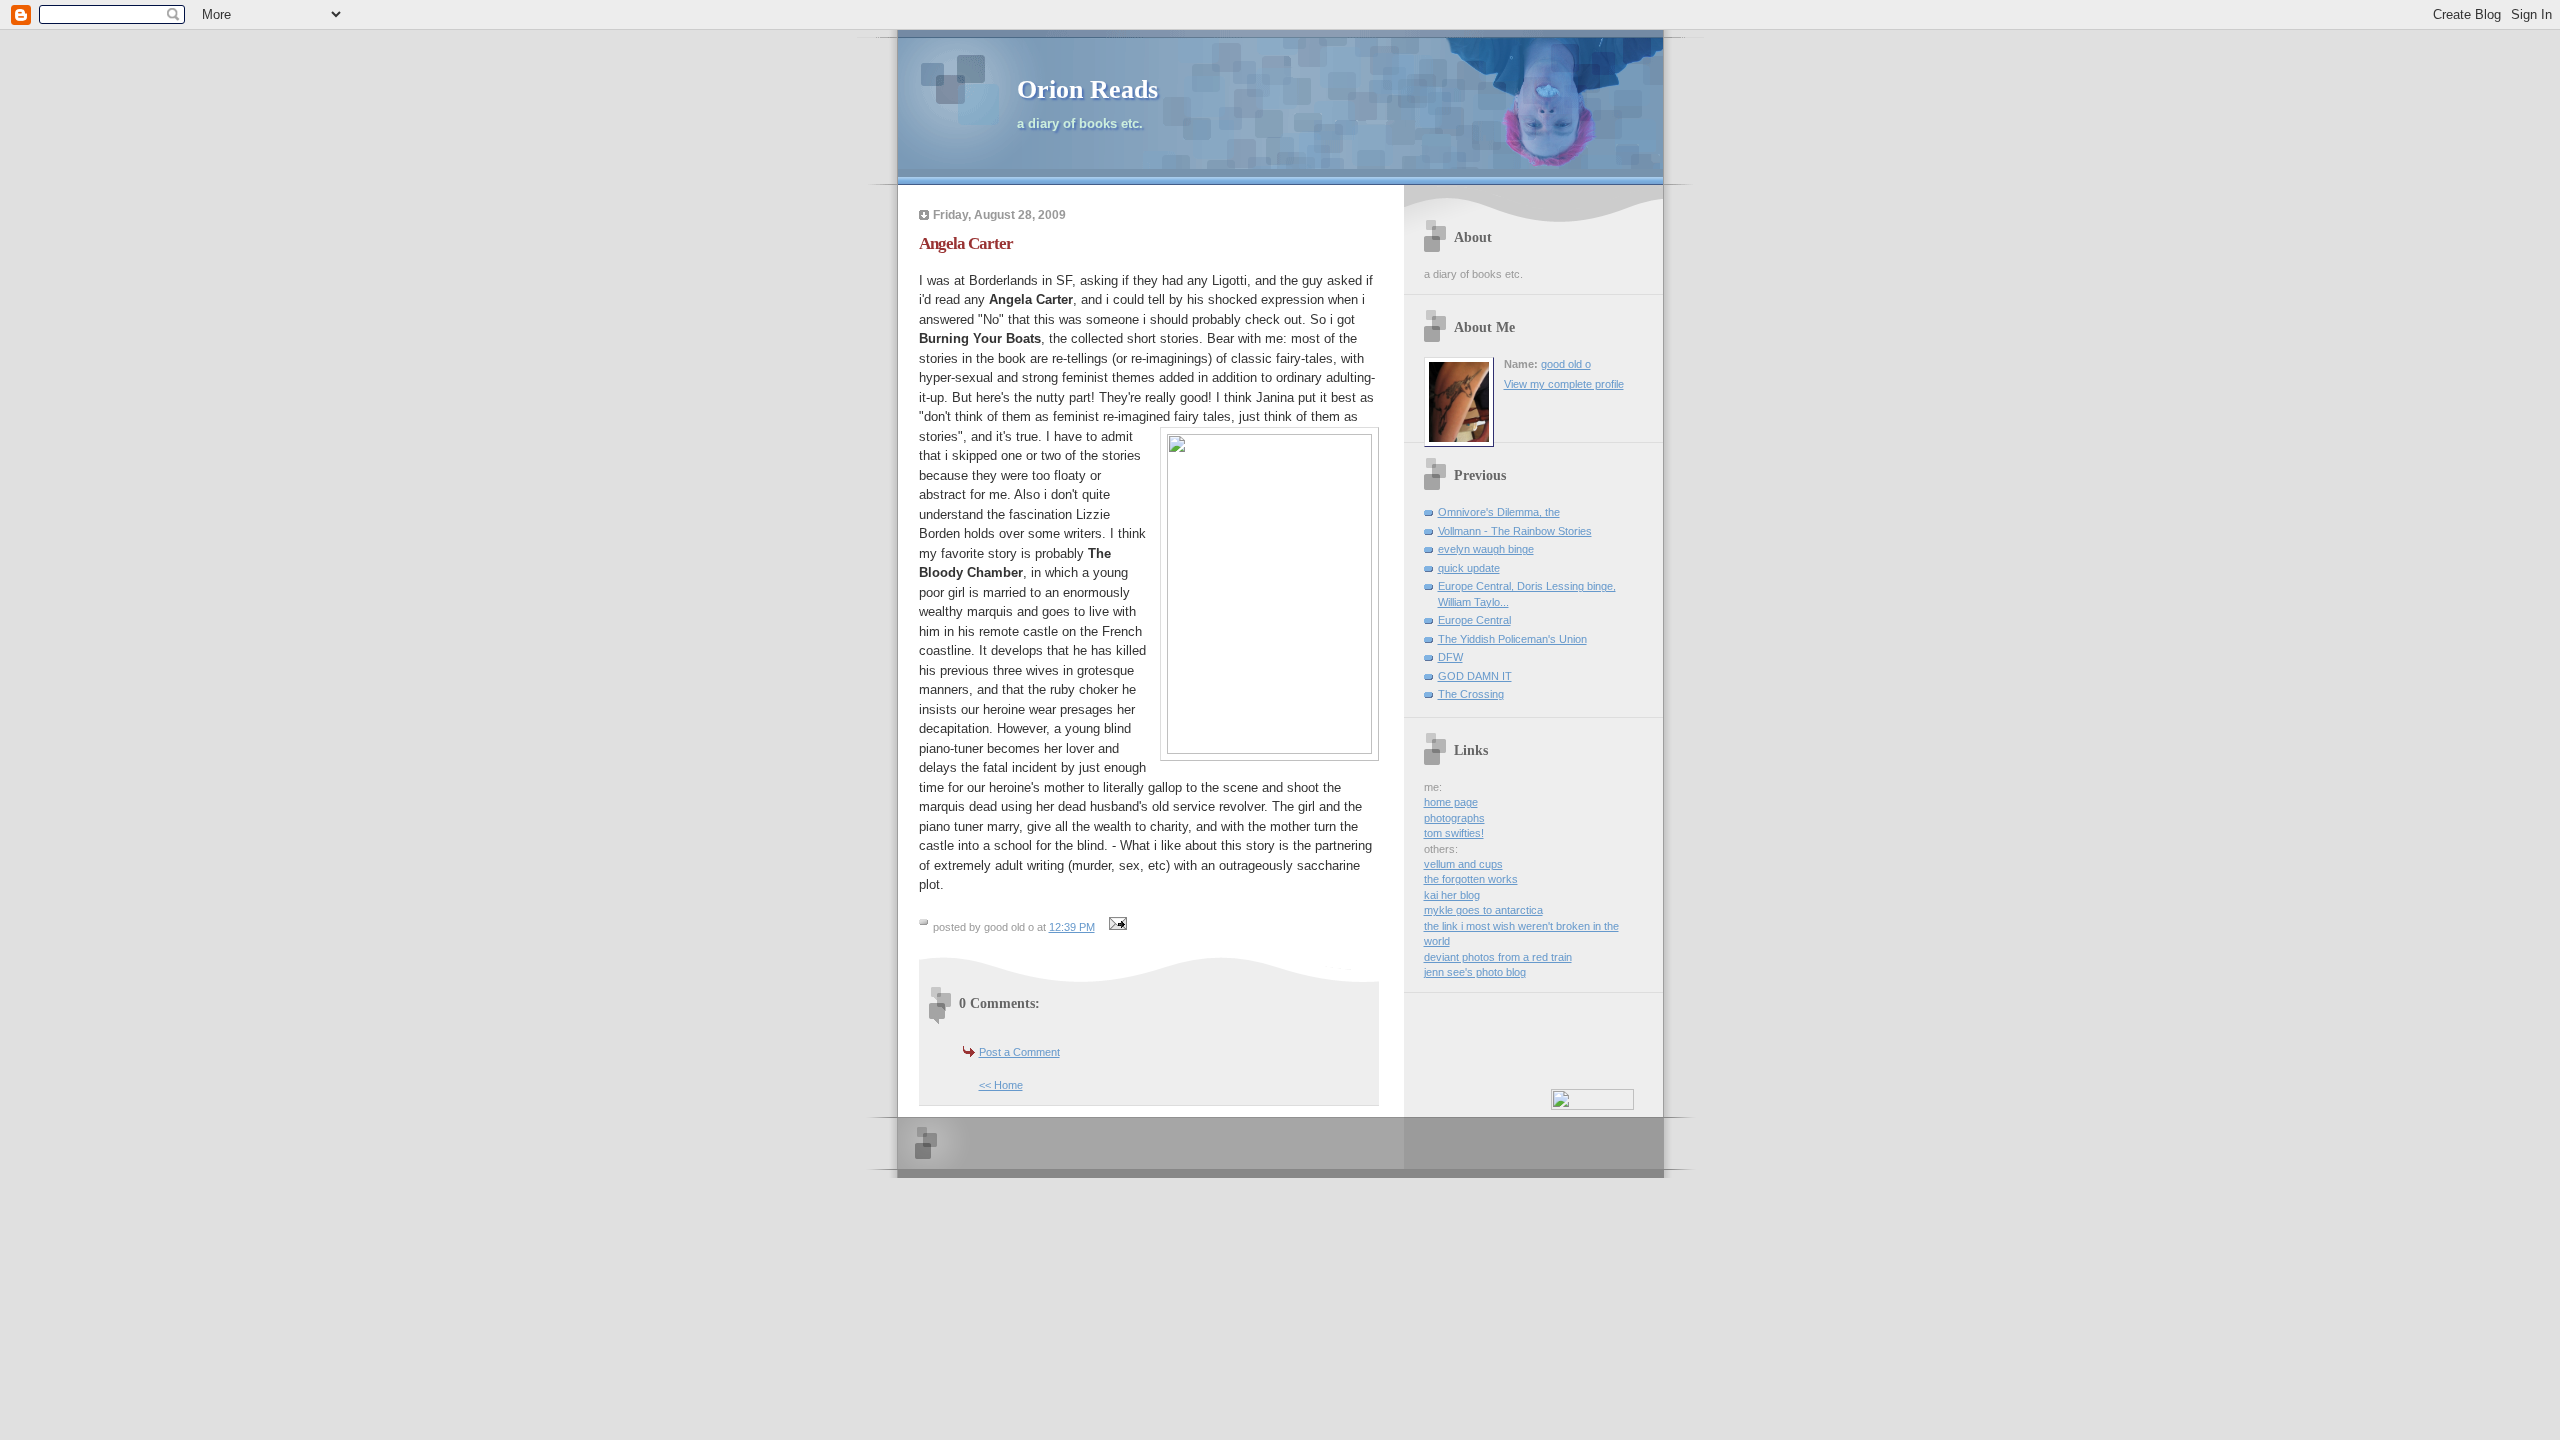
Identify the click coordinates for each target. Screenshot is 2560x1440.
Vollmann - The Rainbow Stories (1515, 531)
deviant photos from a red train (1498, 957)
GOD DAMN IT (1475, 676)
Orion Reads (1087, 89)
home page (1451, 802)
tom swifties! (1454, 833)
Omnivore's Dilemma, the (1499, 512)
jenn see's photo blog (1475, 972)
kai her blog (1452, 895)
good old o (1566, 364)
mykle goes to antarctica (1483, 910)
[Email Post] (1116, 927)
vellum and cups (1463, 864)
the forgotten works (1471, 879)
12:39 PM (1072, 927)
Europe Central (1474, 620)
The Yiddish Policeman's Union (1512, 639)
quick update (1469, 568)
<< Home (1001, 1085)
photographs (1454, 818)
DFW (1450, 657)
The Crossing (1471, 694)
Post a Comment (1019, 1052)
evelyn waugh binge (1486, 549)
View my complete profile (1564, 384)
